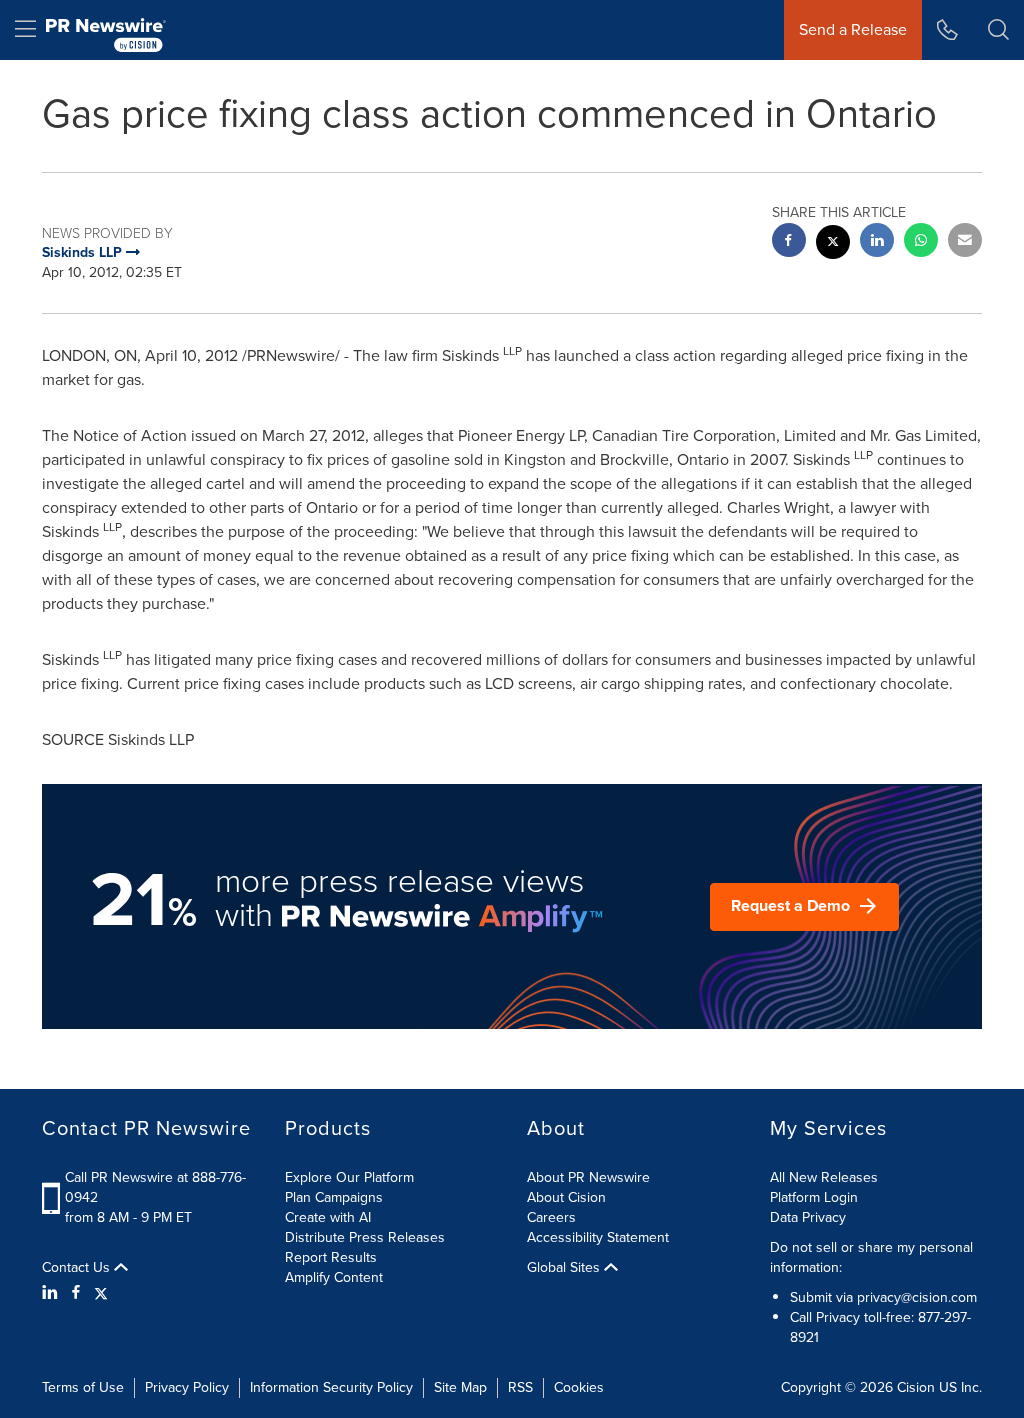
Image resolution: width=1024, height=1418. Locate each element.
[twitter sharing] (833, 244)
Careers (551, 1217)
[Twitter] (101, 1293)
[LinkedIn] (52, 1293)
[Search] (998, 30)
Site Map (460, 1387)
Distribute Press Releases (365, 1237)
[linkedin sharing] (877, 242)
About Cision (566, 1197)
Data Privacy (808, 1217)
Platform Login (814, 1197)
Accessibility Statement (598, 1237)
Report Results (331, 1257)
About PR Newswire (588, 1177)
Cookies (579, 1387)
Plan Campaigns (334, 1197)
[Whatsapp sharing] (921, 242)
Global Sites (565, 1268)
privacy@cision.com (917, 1297)
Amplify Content (334, 1277)
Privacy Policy (187, 1387)
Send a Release (853, 29)
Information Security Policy (331, 1387)
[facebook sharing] (789, 242)
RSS (520, 1387)
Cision (916, 1387)
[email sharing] (965, 242)
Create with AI (328, 1217)
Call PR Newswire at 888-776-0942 (155, 1187)
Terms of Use (83, 1387)
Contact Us (78, 1268)
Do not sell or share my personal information (871, 1257)
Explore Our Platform (349, 1177)
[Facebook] (76, 1293)
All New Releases (824, 1177)
